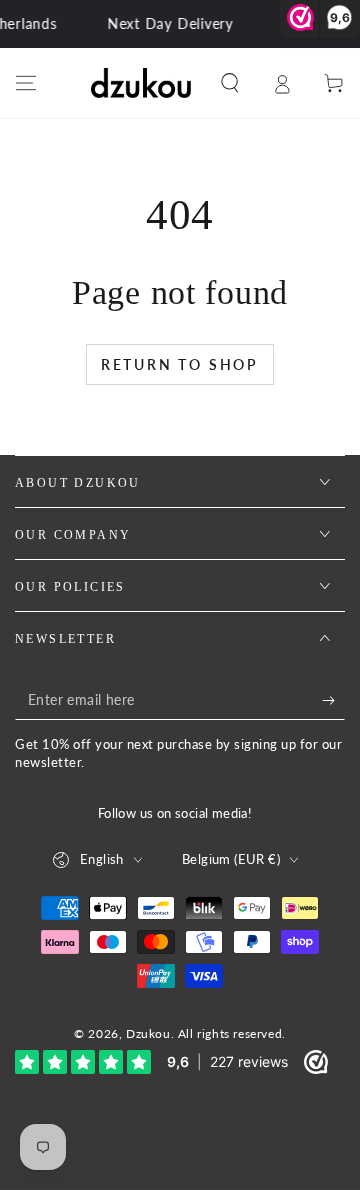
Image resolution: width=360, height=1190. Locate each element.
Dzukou (148, 1033)
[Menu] (26, 83)
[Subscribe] (333, 700)
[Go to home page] (141, 83)
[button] (230, 83)
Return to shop (180, 364)
